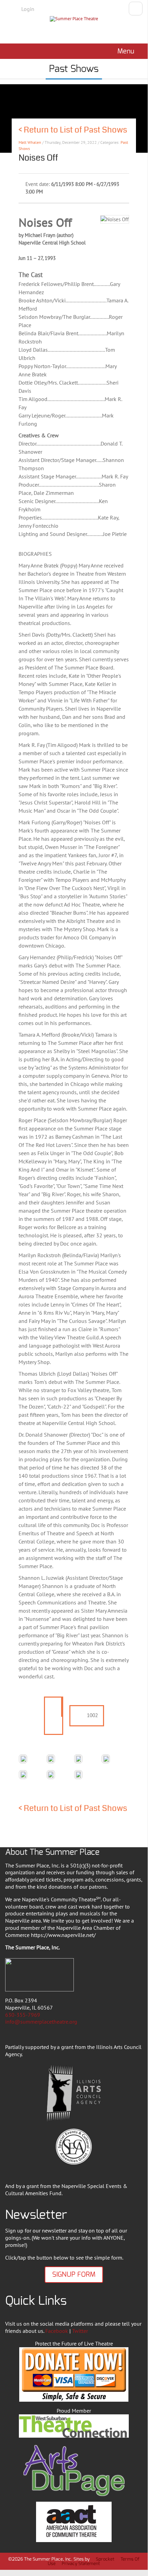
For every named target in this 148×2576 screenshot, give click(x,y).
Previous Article (6, 136)
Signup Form (74, 2274)
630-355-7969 (23, 2015)
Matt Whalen (30, 142)
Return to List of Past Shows (75, 130)
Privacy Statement (81, 2564)
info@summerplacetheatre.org (41, 2022)
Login (28, 9)
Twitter (80, 2331)
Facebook (57, 2331)
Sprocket (105, 2559)
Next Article (142, 136)
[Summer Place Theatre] (74, 28)
